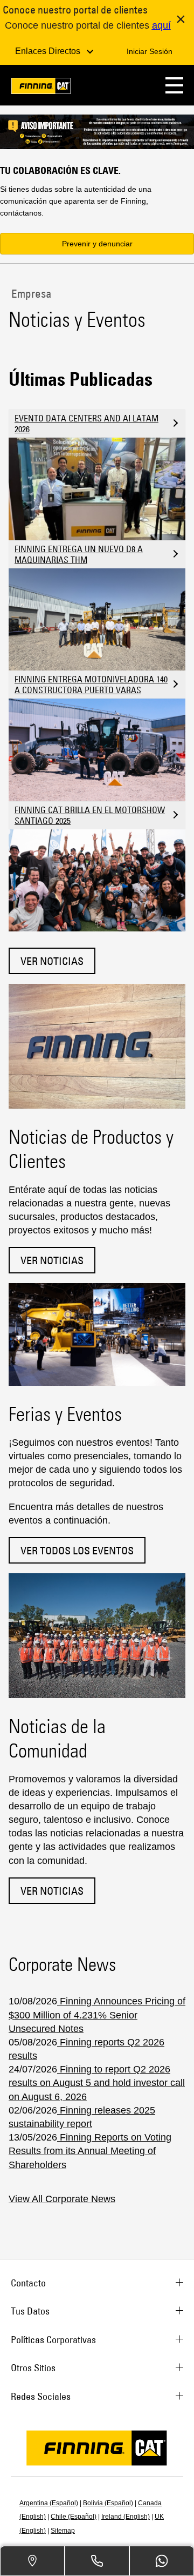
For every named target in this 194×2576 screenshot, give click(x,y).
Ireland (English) (126, 2517)
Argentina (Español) (49, 2503)
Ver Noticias (52, 961)
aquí (161, 25)
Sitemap (63, 2531)
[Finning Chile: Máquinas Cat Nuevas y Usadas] (41, 88)
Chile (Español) (74, 2517)
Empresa (30, 293)
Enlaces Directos (49, 51)
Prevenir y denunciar (97, 244)
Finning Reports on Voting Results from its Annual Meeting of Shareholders (90, 2151)
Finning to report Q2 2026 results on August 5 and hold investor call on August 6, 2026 (97, 2083)
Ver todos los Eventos (77, 1550)
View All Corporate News (62, 2199)
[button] (174, 85)
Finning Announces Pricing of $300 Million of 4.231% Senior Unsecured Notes (97, 2015)
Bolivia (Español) (108, 2503)
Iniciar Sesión (150, 51)
